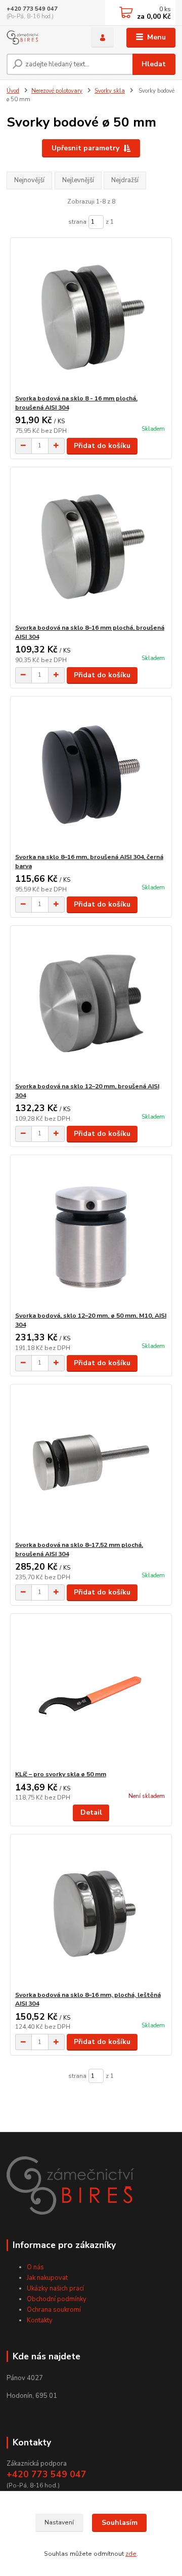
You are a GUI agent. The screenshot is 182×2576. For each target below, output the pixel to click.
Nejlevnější (78, 180)
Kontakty (40, 2320)
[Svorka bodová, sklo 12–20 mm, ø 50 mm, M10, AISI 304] (91, 1233)
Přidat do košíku (102, 446)
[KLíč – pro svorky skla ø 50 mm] (91, 1692)
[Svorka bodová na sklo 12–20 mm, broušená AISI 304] (91, 1004)
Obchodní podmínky (57, 2299)
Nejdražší (125, 180)
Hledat (154, 64)
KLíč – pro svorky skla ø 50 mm (61, 1774)
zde (131, 2554)
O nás (35, 2267)
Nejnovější (29, 180)
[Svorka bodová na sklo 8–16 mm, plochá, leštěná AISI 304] (91, 1913)
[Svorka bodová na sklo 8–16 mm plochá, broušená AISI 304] (91, 545)
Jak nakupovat (47, 2278)
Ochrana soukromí (54, 2310)
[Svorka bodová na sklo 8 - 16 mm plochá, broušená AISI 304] (91, 316)
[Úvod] (42, 38)
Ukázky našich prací (55, 2288)
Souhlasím (120, 2523)
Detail (91, 1812)
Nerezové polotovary (57, 91)
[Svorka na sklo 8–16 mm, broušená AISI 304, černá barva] (91, 775)
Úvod (13, 91)
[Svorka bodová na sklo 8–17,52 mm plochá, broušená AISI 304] (91, 1463)
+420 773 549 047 (32, 9)
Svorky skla (110, 91)
